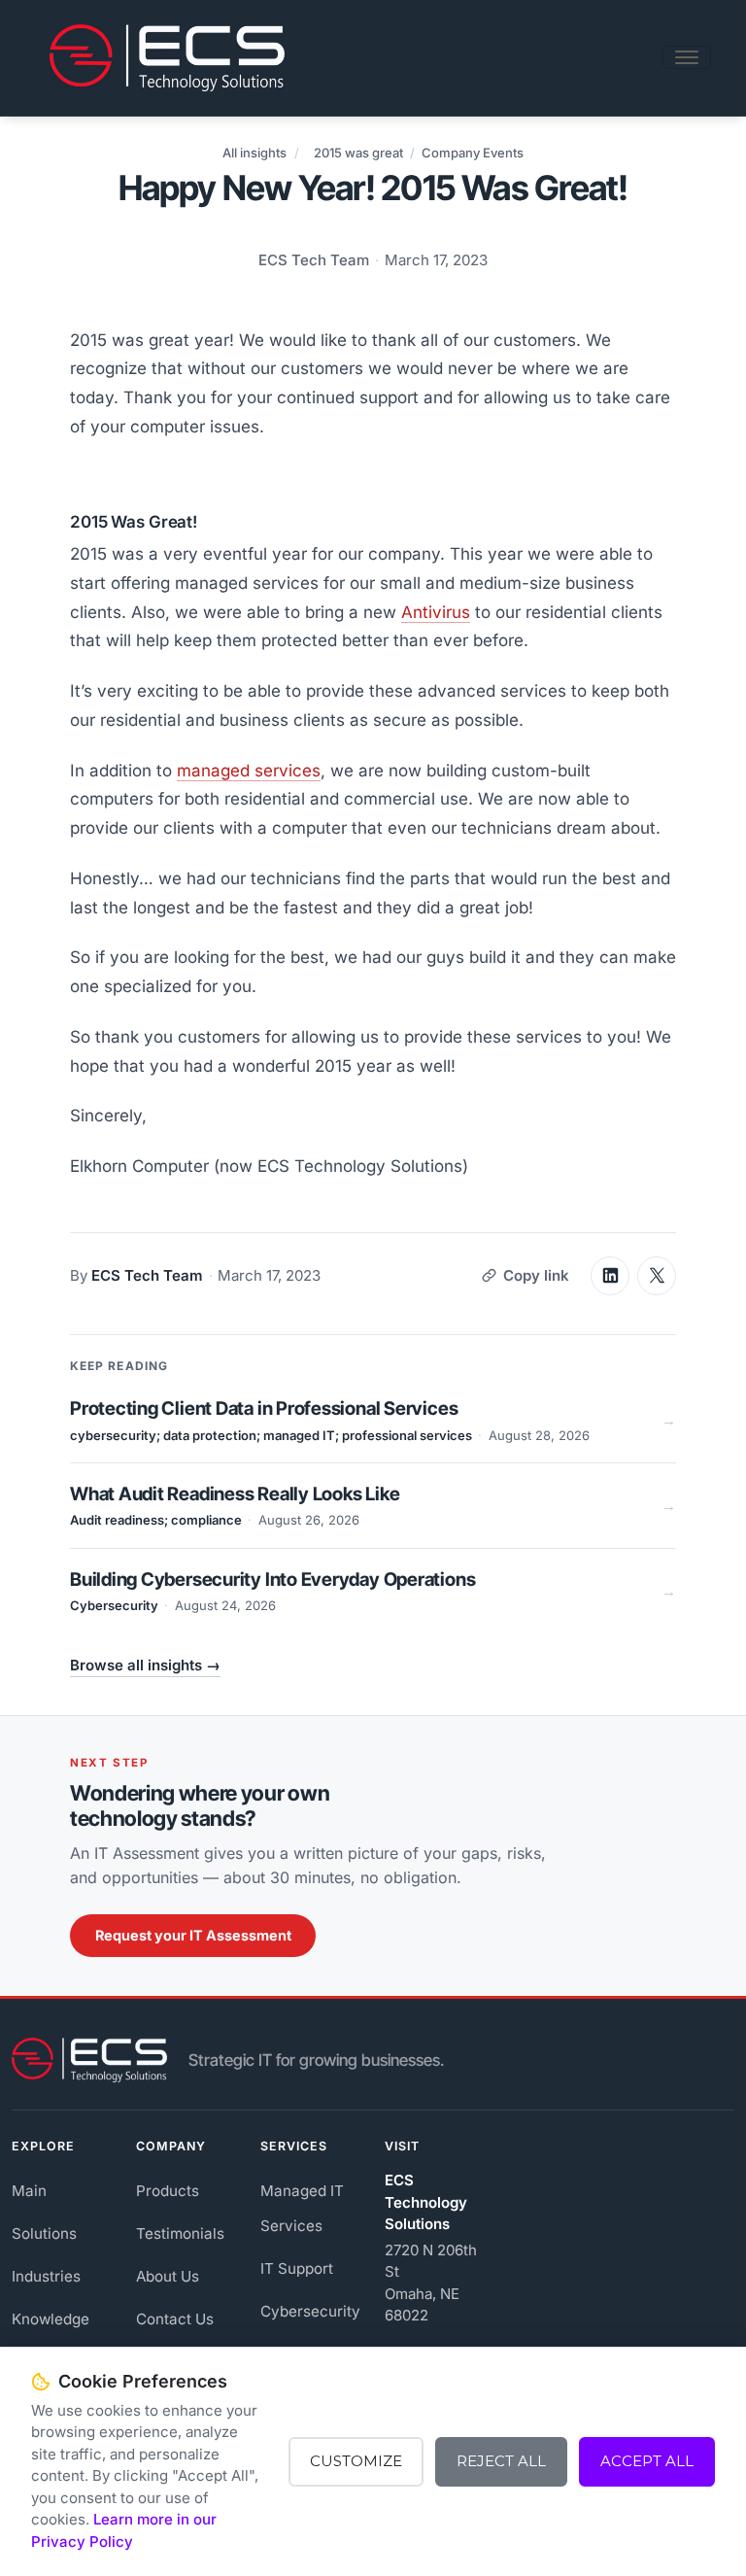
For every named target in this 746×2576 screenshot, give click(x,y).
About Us (168, 2276)
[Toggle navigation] (687, 57)
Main (29, 2191)
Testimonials (180, 2233)
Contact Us (175, 2319)
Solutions (44, 2233)
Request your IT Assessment (193, 1935)
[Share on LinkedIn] (610, 1276)
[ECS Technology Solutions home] (89, 2060)
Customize (356, 2461)
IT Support (297, 2268)
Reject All (501, 2461)
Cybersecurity (310, 2311)
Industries (46, 2276)
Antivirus (436, 612)
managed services (249, 771)
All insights (254, 153)
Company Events (473, 153)
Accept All (647, 2461)
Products (168, 2191)
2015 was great (358, 153)
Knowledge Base (51, 2336)
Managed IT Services (302, 2208)
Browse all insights (145, 1665)
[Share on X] (657, 1276)
